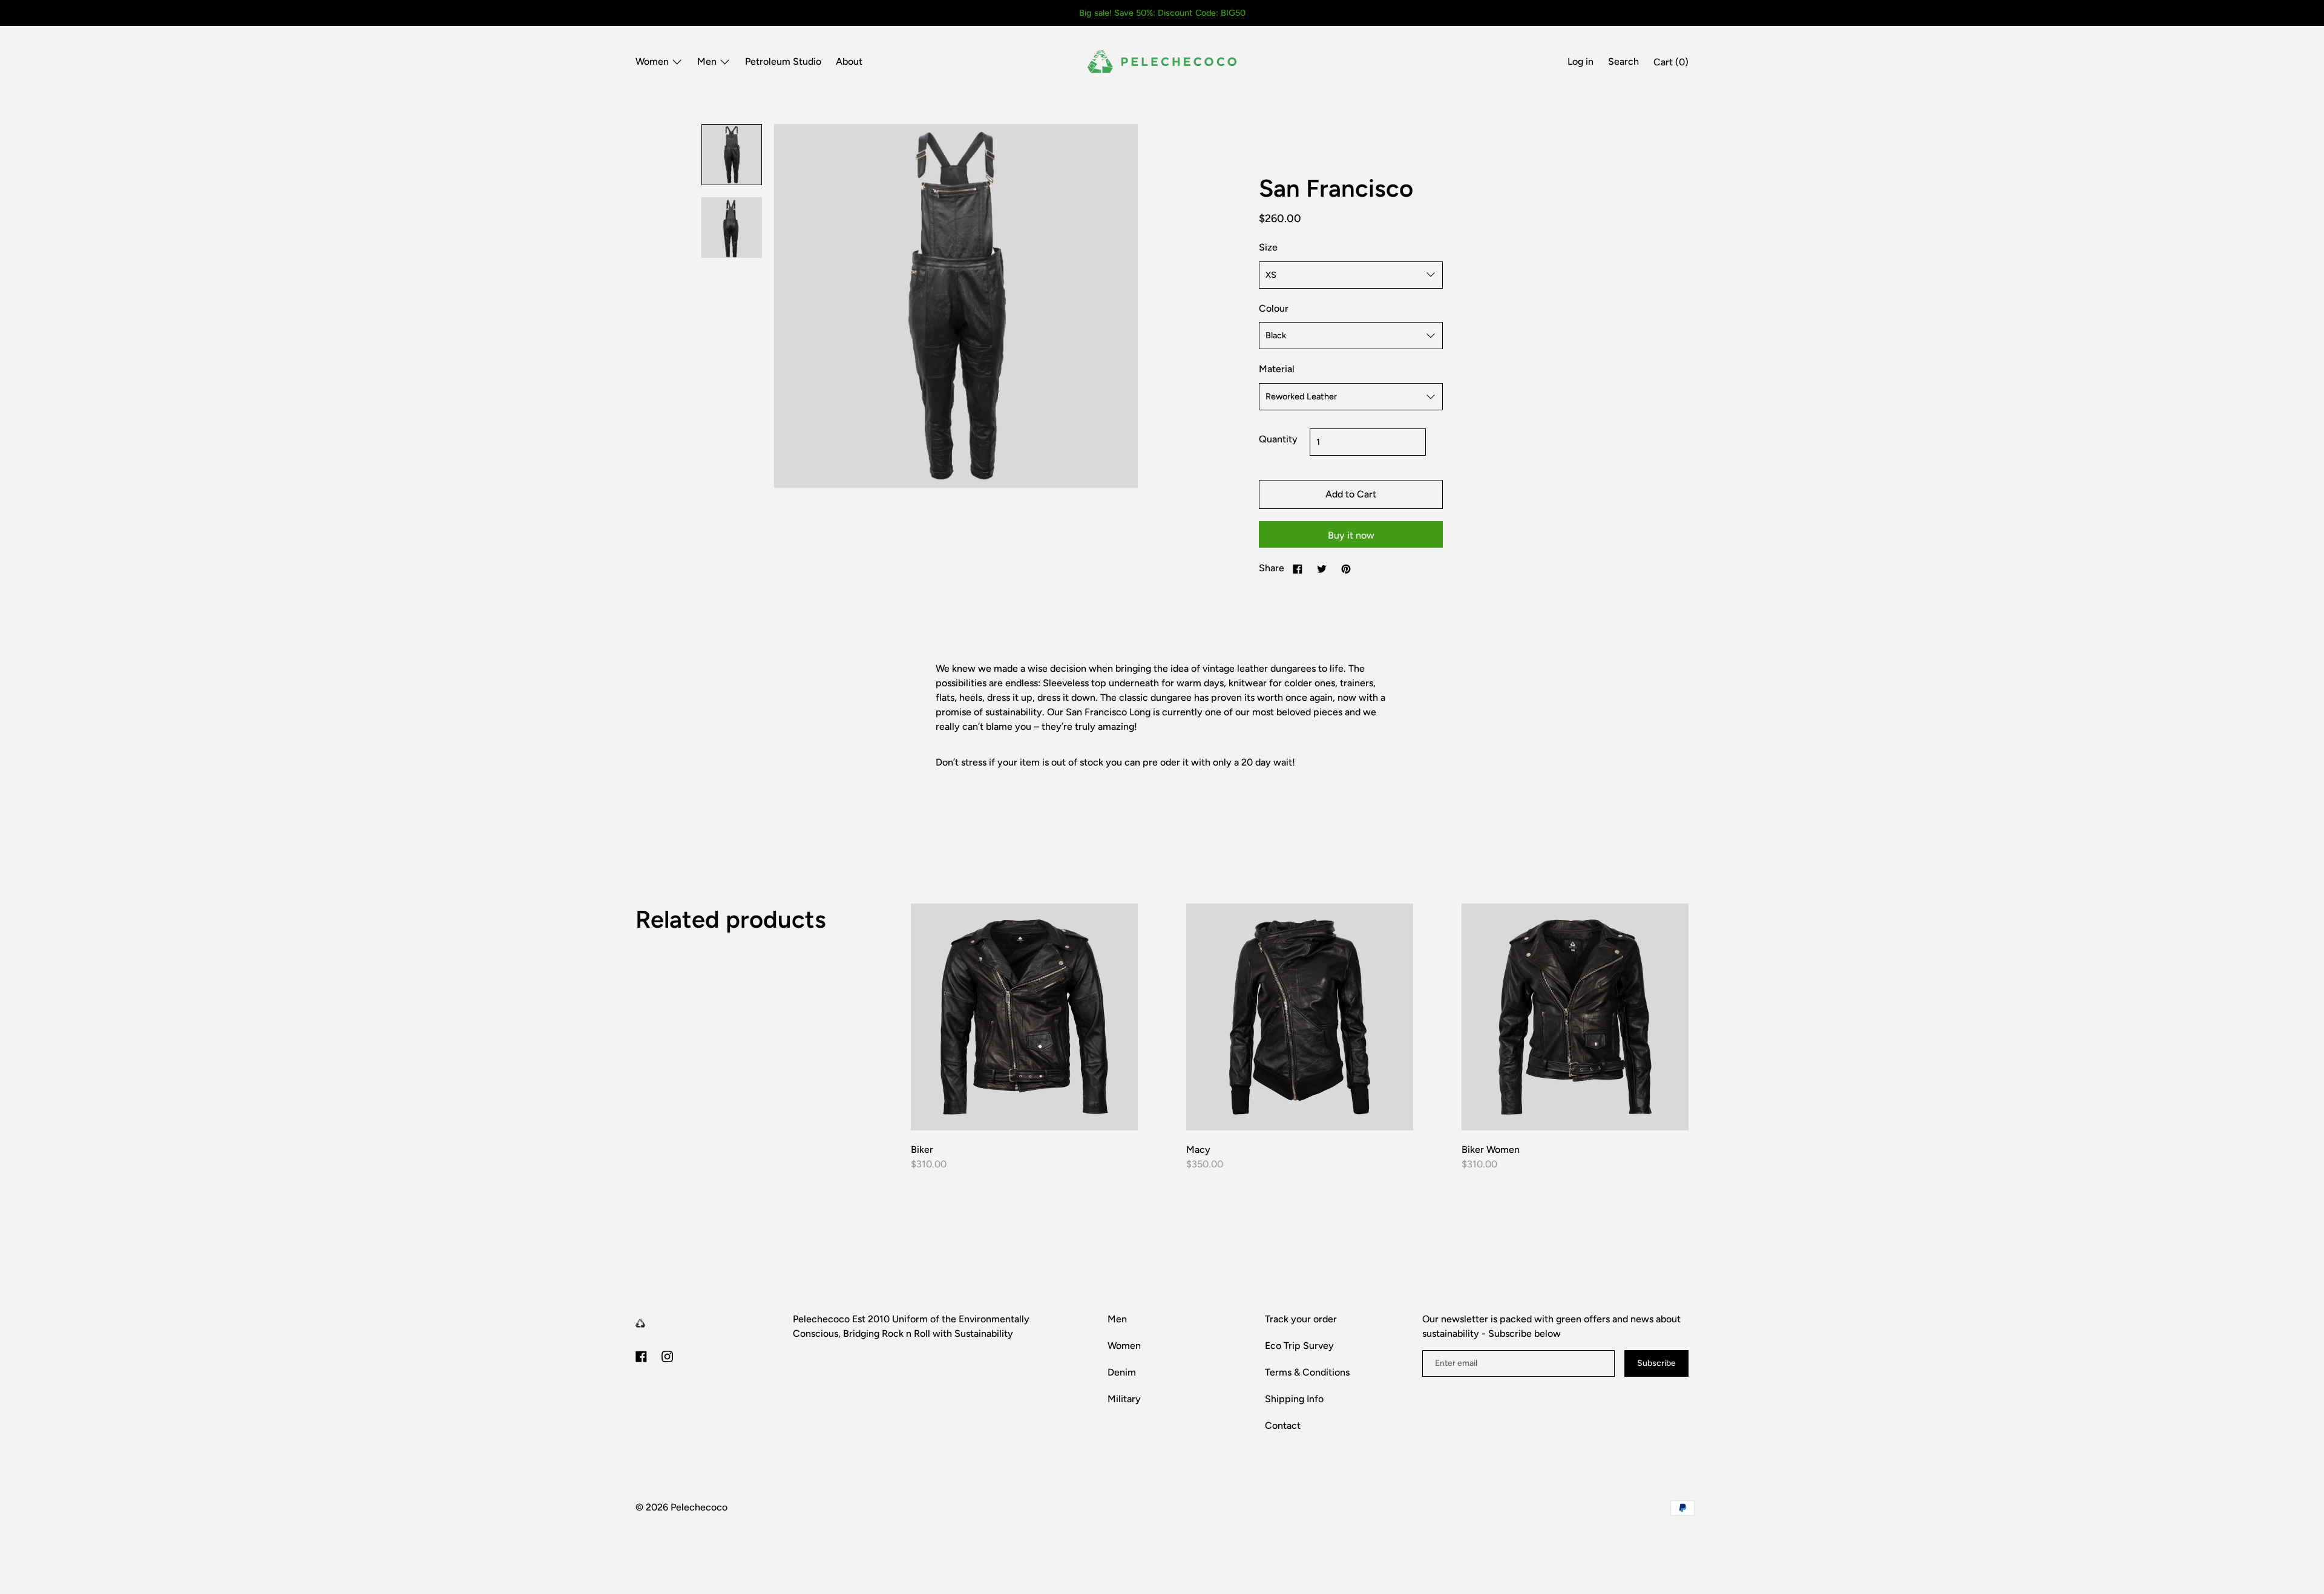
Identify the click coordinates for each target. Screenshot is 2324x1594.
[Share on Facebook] (1298, 568)
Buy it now (1351, 535)
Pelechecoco (699, 1507)
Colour (1274, 308)
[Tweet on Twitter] (1322, 568)
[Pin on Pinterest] (1346, 568)
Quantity (1278, 439)
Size (1268, 247)
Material (1277, 369)
